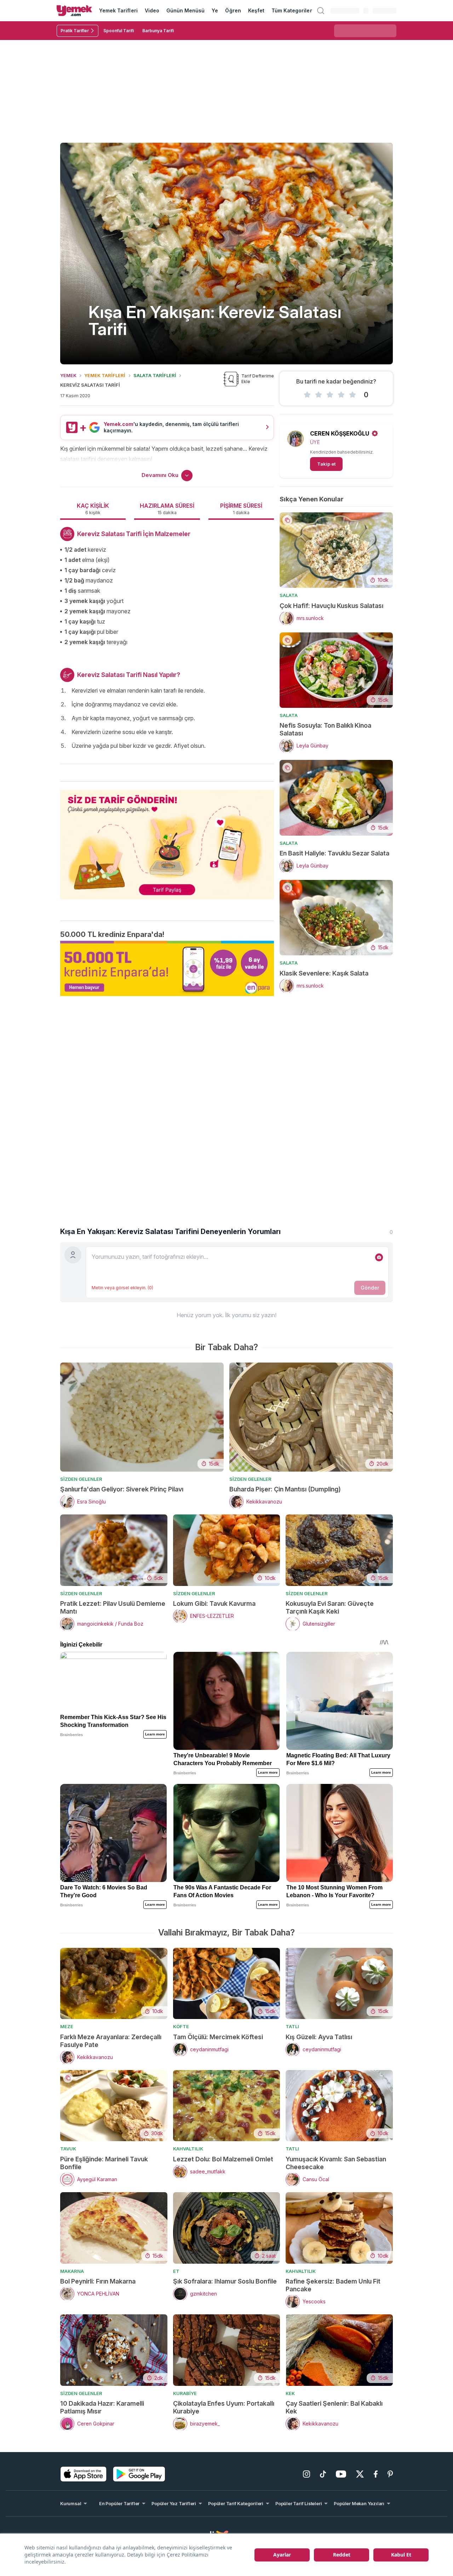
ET (176, 2271)
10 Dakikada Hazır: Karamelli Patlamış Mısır (102, 2407)
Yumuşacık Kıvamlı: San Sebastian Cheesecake (336, 2163)
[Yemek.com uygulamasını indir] (84, 2474)
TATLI (292, 2026)
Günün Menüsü (186, 10)
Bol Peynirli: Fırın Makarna (98, 2281)
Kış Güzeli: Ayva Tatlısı (319, 2037)
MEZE (67, 2026)
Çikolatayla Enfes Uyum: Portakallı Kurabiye (224, 2407)
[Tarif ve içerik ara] (321, 11)
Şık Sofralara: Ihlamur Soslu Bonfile (225, 2281)
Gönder (370, 1288)
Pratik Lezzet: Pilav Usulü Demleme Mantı (113, 1607)
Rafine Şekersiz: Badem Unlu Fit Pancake (333, 2285)
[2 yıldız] (319, 395)
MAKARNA (72, 2271)
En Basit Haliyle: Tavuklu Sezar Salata (334, 853)
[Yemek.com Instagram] (306, 2474)
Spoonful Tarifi (119, 31)
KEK (290, 2393)
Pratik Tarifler (75, 31)
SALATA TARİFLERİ (155, 375)
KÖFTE (181, 2026)
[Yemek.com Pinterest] (390, 2474)
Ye (215, 10)
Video (152, 10)
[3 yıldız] (330, 395)
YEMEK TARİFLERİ (105, 375)
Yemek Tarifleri (118, 10)
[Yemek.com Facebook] (376, 2474)
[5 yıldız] (352, 395)
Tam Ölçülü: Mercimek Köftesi (218, 2037)
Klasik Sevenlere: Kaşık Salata (324, 973)
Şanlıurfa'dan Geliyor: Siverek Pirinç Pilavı (122, 1489)
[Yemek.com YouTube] (341, 2474)
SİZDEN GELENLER (81, 1479)
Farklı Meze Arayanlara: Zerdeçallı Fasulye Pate (111, 2041)
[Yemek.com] (74, 11)
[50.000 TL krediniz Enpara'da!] (167, 968)
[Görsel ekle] (379, 1257)
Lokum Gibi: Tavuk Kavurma (214, 1603)
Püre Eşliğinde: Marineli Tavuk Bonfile (104, 2163)
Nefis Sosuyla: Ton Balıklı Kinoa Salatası (325, 729)
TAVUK (68, 2149)
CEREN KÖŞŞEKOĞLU (340, 433)
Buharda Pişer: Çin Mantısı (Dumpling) (285, 1489)
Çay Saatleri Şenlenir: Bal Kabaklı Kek (334, 2407)
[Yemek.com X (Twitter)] (360, 2474)
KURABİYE (185, 2393)
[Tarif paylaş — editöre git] (167, 840)
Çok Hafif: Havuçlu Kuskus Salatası (331, 606)
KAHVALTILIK (188, 2149)
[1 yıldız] (307, 395)
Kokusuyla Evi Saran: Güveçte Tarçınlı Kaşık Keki (330, 1607)
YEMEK (68, 375)
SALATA (289, 595)
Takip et (326, 464)
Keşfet (256, 10)
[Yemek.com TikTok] (323, 2474)
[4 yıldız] (341, 395)
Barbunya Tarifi (158, 31)
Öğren (233, 10)
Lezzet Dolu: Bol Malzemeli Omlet (223, 2159)
